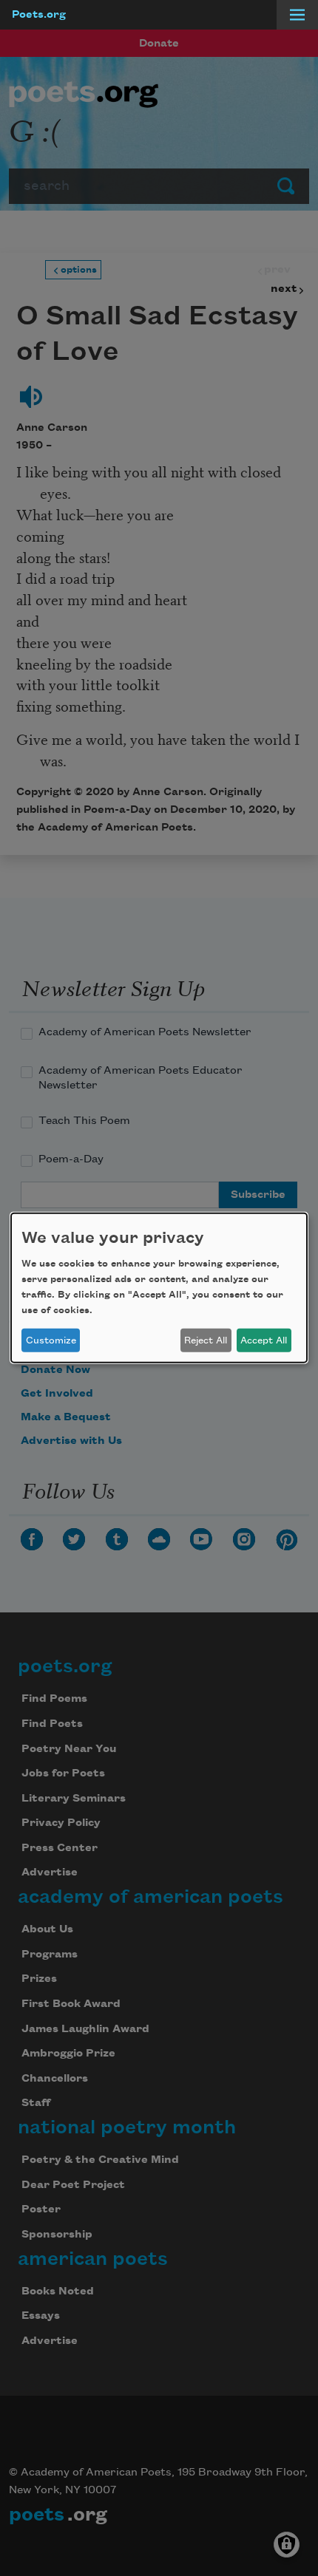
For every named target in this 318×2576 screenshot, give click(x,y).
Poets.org (39, 15)
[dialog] (159, 1288)
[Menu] (297, 15)
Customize (51, 1340)
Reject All (206, 1340)
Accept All (264, 1340)
